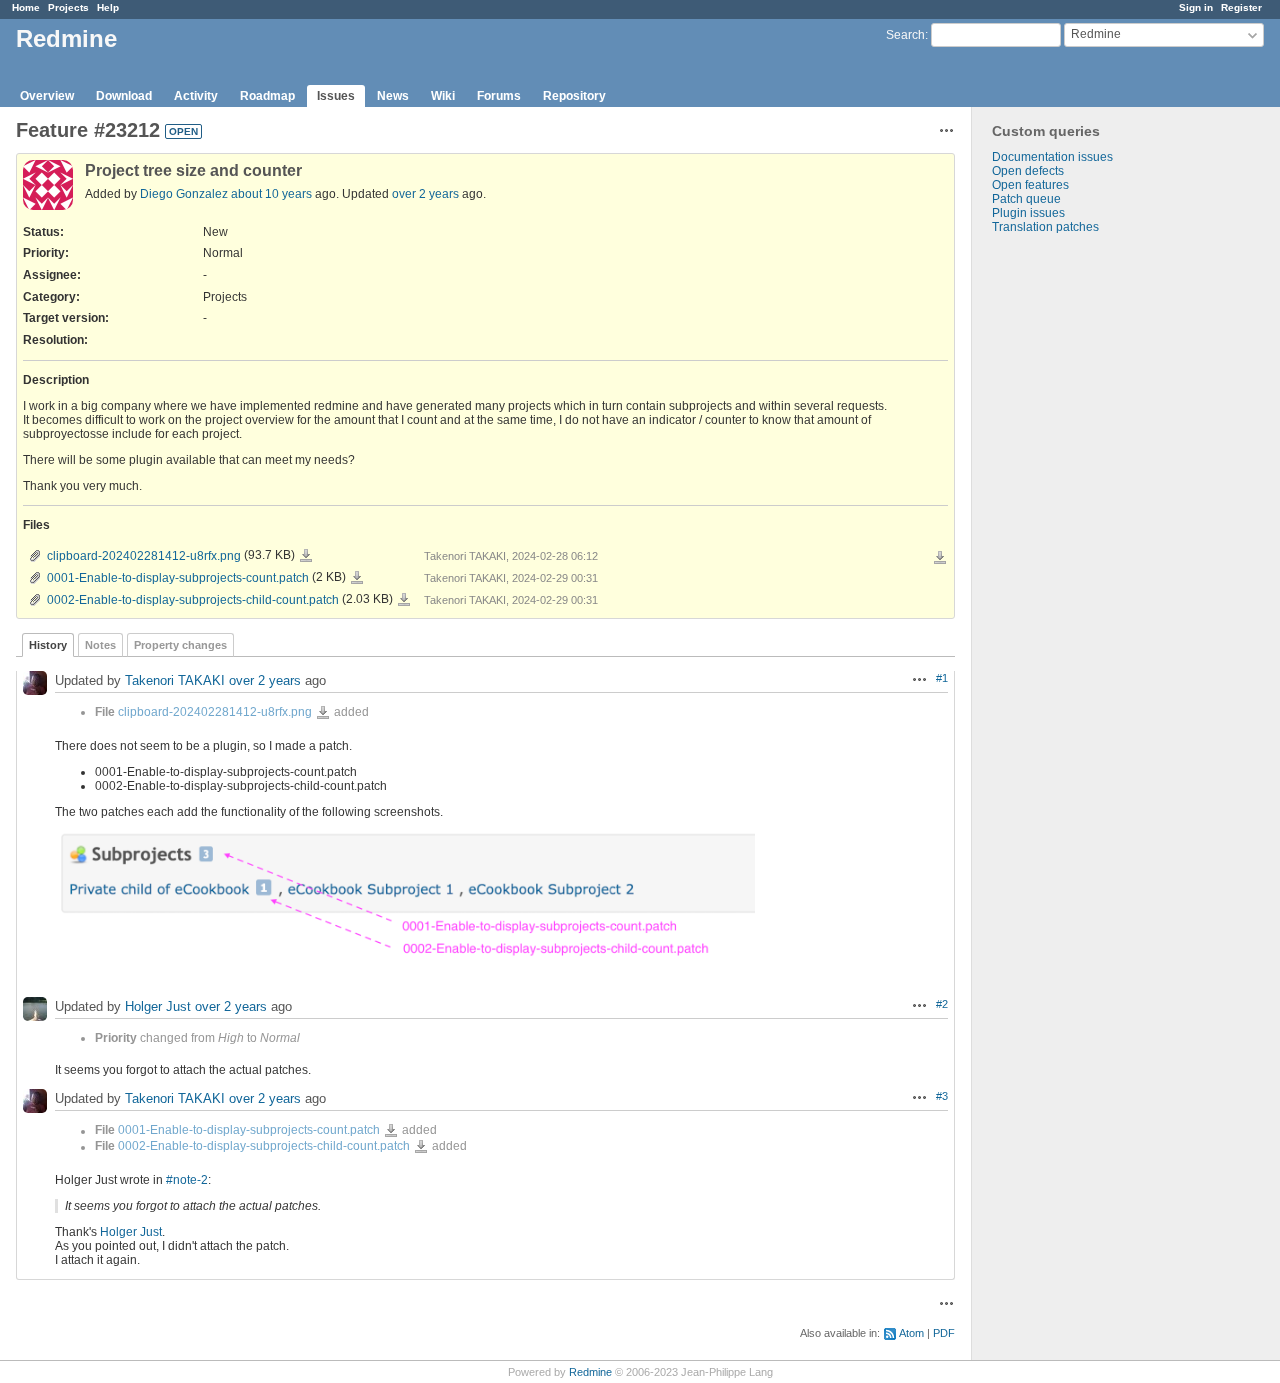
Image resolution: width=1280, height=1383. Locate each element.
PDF (944, 1333)
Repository (574, 96)
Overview (47, 96)
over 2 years (425, 194)
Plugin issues (1028, 213)
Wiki (443, 96)
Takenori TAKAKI (175, 680)
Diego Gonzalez (184, 194)
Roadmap (267, 96)
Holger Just (158, 1007)
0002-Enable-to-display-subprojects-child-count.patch (193, 600)
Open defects (1028, 171)
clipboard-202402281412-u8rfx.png (144, 556)
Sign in (1196, 7)
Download (124, 96)
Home (26, 7)
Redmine (590, 1372)
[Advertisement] (1072, 548)
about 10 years (271, 194)
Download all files (940, 558)
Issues (336, 96)
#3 (942, 1096)
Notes (100, 645)
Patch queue (1026, 199)
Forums (499, 96)
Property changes (180, 645)
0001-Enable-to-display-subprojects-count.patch (178, 578)
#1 (942, 678)
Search (905, 35)
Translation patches (1045, 227)
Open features (1030, 185)
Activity (196, 96)
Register (1241, 7)
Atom (911, 1333)
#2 (942, 1004)
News (393, 96)
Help (108, 7)
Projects (68, 7)
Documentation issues (1052, 157)
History (48, 645)
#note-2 (187, 1180)
